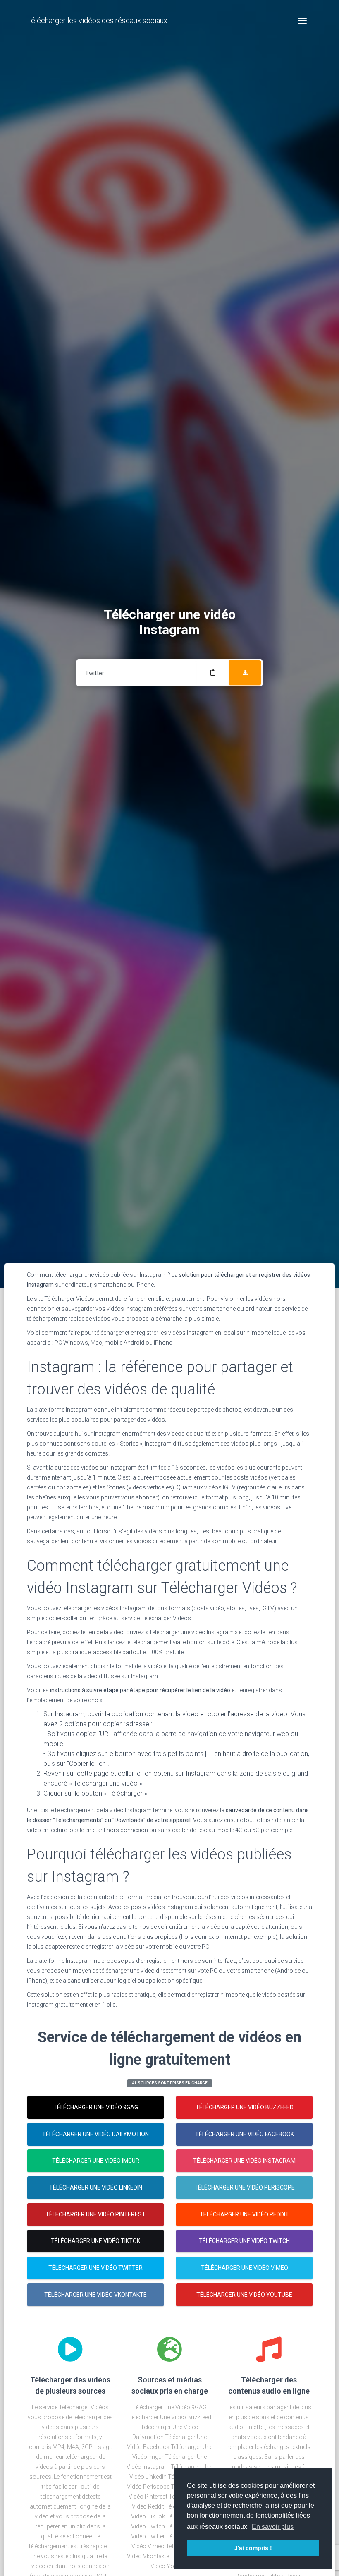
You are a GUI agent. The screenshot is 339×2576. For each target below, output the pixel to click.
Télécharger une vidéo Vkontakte (95, 2295)
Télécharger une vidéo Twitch (244, 2241)
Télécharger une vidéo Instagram (244, 2161)
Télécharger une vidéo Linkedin (96, 2187)
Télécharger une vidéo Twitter (95, 2268)
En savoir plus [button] (273, 2527)
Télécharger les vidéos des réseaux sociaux (97, 20)
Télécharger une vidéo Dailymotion (95, 2134)
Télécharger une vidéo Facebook (245, 2134)
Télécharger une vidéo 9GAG (96, 2107)
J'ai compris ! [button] (253, 2548)
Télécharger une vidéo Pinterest (95, 2214)
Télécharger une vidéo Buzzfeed (245, 2107)
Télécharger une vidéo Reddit (244, 2214)
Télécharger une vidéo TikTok (95, 2241)
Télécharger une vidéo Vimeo (245, 2268)
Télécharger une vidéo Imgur (96, 2161)
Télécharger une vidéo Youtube (244, 2295)
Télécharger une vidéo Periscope (245, 2187)
